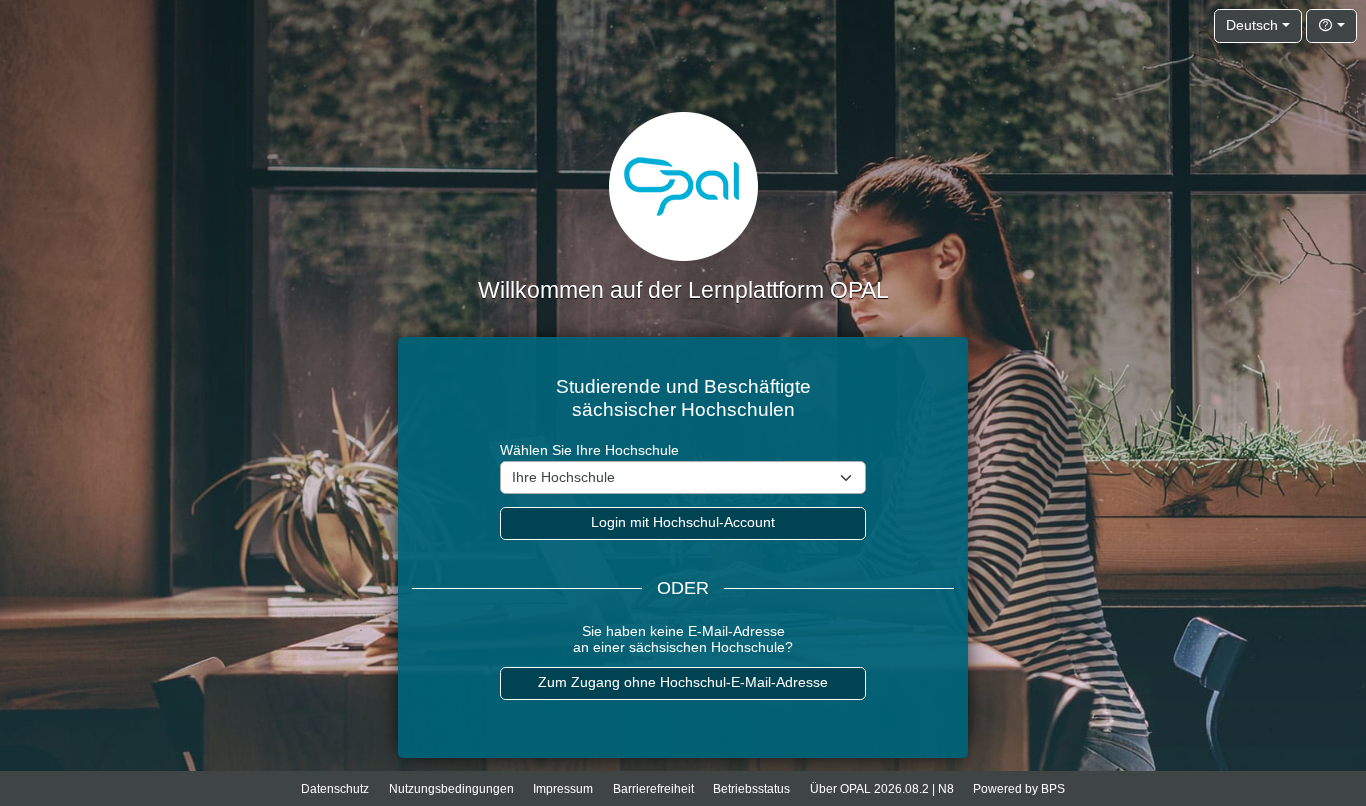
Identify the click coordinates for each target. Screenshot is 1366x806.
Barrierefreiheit (653, 789)
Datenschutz (335, 789)
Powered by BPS (1019, 789)
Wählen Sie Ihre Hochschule (589, 450)
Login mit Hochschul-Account (683, 522)
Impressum (563, 789)
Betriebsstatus (751, 789)
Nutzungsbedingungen (451, 789)
